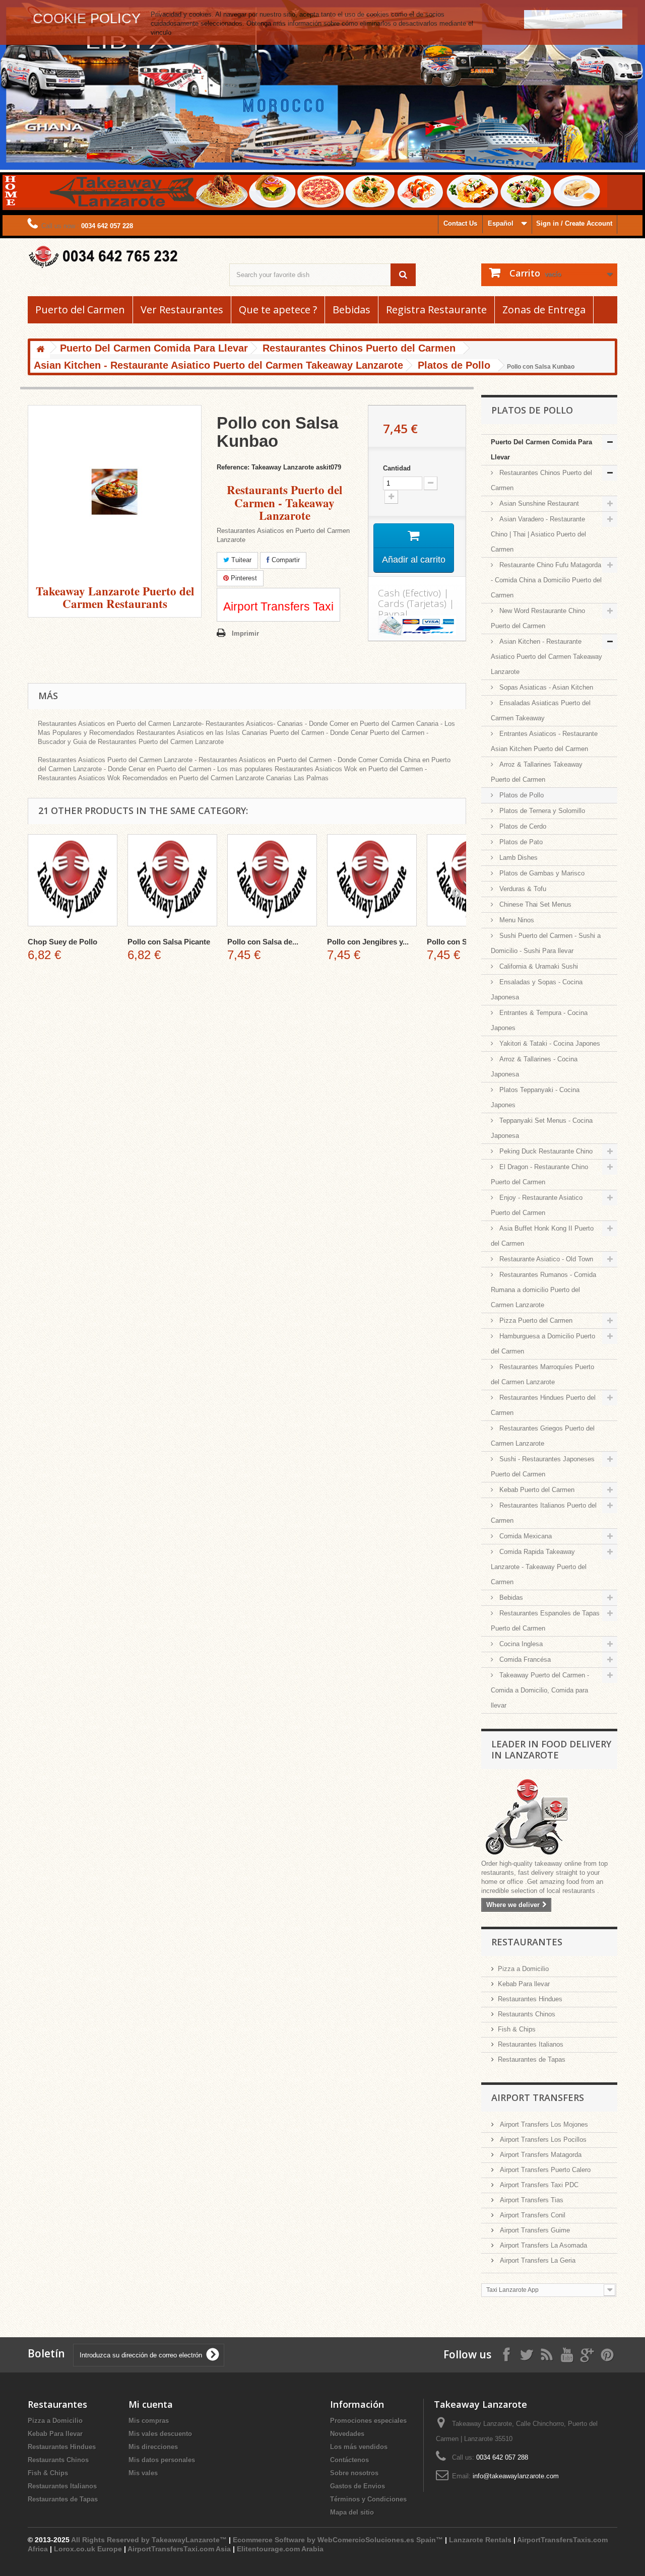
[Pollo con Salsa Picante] (172, 880)
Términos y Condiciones (368, 2499)
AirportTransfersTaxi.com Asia (180, 2549)
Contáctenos (349, 2460)
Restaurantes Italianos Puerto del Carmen (544, 1513)
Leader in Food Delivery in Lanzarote (551, 1749)
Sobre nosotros (354, 2473)
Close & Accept (573, 19)
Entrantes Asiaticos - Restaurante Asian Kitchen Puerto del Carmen (544, 741)
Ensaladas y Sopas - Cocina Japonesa (537, 990)
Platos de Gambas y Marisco (541, 873)
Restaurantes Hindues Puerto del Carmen (543, 1405)
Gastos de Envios (358, 2486)
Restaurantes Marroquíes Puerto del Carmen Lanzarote (542, 1374)
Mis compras (149, 2421)
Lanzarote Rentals (480, 2540)
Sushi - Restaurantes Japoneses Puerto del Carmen (543, 1467)
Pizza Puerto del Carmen (535, 1320)
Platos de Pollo (521, 795)
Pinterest (243, 578)
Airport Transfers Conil (532, 2215)
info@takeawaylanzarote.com (516, 2476)
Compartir (285, 560)
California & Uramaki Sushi (538, 966)
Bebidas (351, 310)
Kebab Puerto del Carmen (536, 1490)
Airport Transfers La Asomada (542, 2245)
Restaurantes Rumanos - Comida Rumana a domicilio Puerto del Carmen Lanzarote (543, 1290)
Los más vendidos (359, 2447)
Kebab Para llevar (524, 1984)
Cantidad (397, 468)
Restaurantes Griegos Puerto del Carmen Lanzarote (543, 1436)
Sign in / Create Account (574, 223)
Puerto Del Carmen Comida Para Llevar (541, 450)
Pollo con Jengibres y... (368, 942)
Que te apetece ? (278, 310)
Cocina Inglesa (520, 1644)
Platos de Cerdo (522, 826)
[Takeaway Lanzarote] (121, 257)
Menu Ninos (516, 920)
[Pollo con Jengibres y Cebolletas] (372, 880)
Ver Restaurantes (182, 310)
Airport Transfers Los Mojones (543, 2124)
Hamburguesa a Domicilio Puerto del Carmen (543, 1344)
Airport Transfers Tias (531, 2200)
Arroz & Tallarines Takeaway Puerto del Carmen (537, 772)
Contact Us (460, 223)
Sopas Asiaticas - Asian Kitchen (545, 687)
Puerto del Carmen (80, 310)
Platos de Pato (520, 842)
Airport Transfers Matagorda (540, 2155)
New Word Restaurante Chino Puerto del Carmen (538, 618)
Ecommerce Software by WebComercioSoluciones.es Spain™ (338, 2540)
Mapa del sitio (352, 2512)
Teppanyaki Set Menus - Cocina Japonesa (542, 1128)
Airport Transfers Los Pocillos (542, 2140)
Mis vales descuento (160, 2434)
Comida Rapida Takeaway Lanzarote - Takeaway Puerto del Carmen (539, 1567)
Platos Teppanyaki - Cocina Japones (535, 1097)
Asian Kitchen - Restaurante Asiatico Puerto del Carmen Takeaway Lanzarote (546, 657)
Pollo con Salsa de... (263, 942)
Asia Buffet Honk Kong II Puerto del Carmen (542, 1236)
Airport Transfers (538, 2097)
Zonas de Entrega (544, 310)
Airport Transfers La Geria (537, 2260)
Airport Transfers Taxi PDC (538, 2185)
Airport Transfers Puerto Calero (544, 2170)
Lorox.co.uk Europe (88, 2549)
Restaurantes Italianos (531, 2044)
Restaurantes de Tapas (532, 2059)
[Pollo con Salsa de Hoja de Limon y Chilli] (272, 880)
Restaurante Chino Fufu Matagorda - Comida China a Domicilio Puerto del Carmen (546, 580)
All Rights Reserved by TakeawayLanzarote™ (149, 2540)
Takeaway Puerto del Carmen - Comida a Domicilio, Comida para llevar (540, 1690)
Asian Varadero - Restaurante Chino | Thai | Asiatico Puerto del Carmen (538, 534)
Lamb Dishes (518, 858)
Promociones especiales (368, 2421)
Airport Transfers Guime (534, 2230)
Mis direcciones (153, 2447)
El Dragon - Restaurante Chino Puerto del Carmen (539, 1174)
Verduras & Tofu (522, 889)
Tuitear (240, 560)
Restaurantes (527, 1942)
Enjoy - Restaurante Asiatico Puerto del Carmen (537, 1205)
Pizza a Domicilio (523, 1969)
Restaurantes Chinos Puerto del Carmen (541, 480)
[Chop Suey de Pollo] (73, 880)
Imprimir (245, 633)
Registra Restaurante (436, 310)
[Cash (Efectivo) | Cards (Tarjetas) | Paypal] (417, 626)
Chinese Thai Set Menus (534, 904)
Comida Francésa (524, 1659)
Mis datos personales (162, 2460)
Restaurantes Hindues (530, 1999)
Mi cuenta (151, 2404)
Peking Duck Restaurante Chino (545, 1151)
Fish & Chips (517, 2029)
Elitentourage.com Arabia (280, 2549)
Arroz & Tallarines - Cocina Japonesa (534, 1067)
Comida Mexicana (525, 1536)
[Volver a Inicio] (40, 350)
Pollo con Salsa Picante (169, 942)
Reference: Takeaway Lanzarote (265, 467)
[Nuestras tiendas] (549, 1818)
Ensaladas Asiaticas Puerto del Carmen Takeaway (541, 710)
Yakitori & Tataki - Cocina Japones (549, 1043)
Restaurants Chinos (527, 2014)
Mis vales (143, 2473)
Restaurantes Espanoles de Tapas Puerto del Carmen (545, 1621)
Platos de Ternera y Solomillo (541, 811)
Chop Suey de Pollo (62, 942)
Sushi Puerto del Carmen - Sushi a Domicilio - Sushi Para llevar (546, 943)
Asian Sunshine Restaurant (538, 503)
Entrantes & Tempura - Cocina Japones (539, 1020)
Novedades (347, 2434)
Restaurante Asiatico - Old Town (545, 1259)
